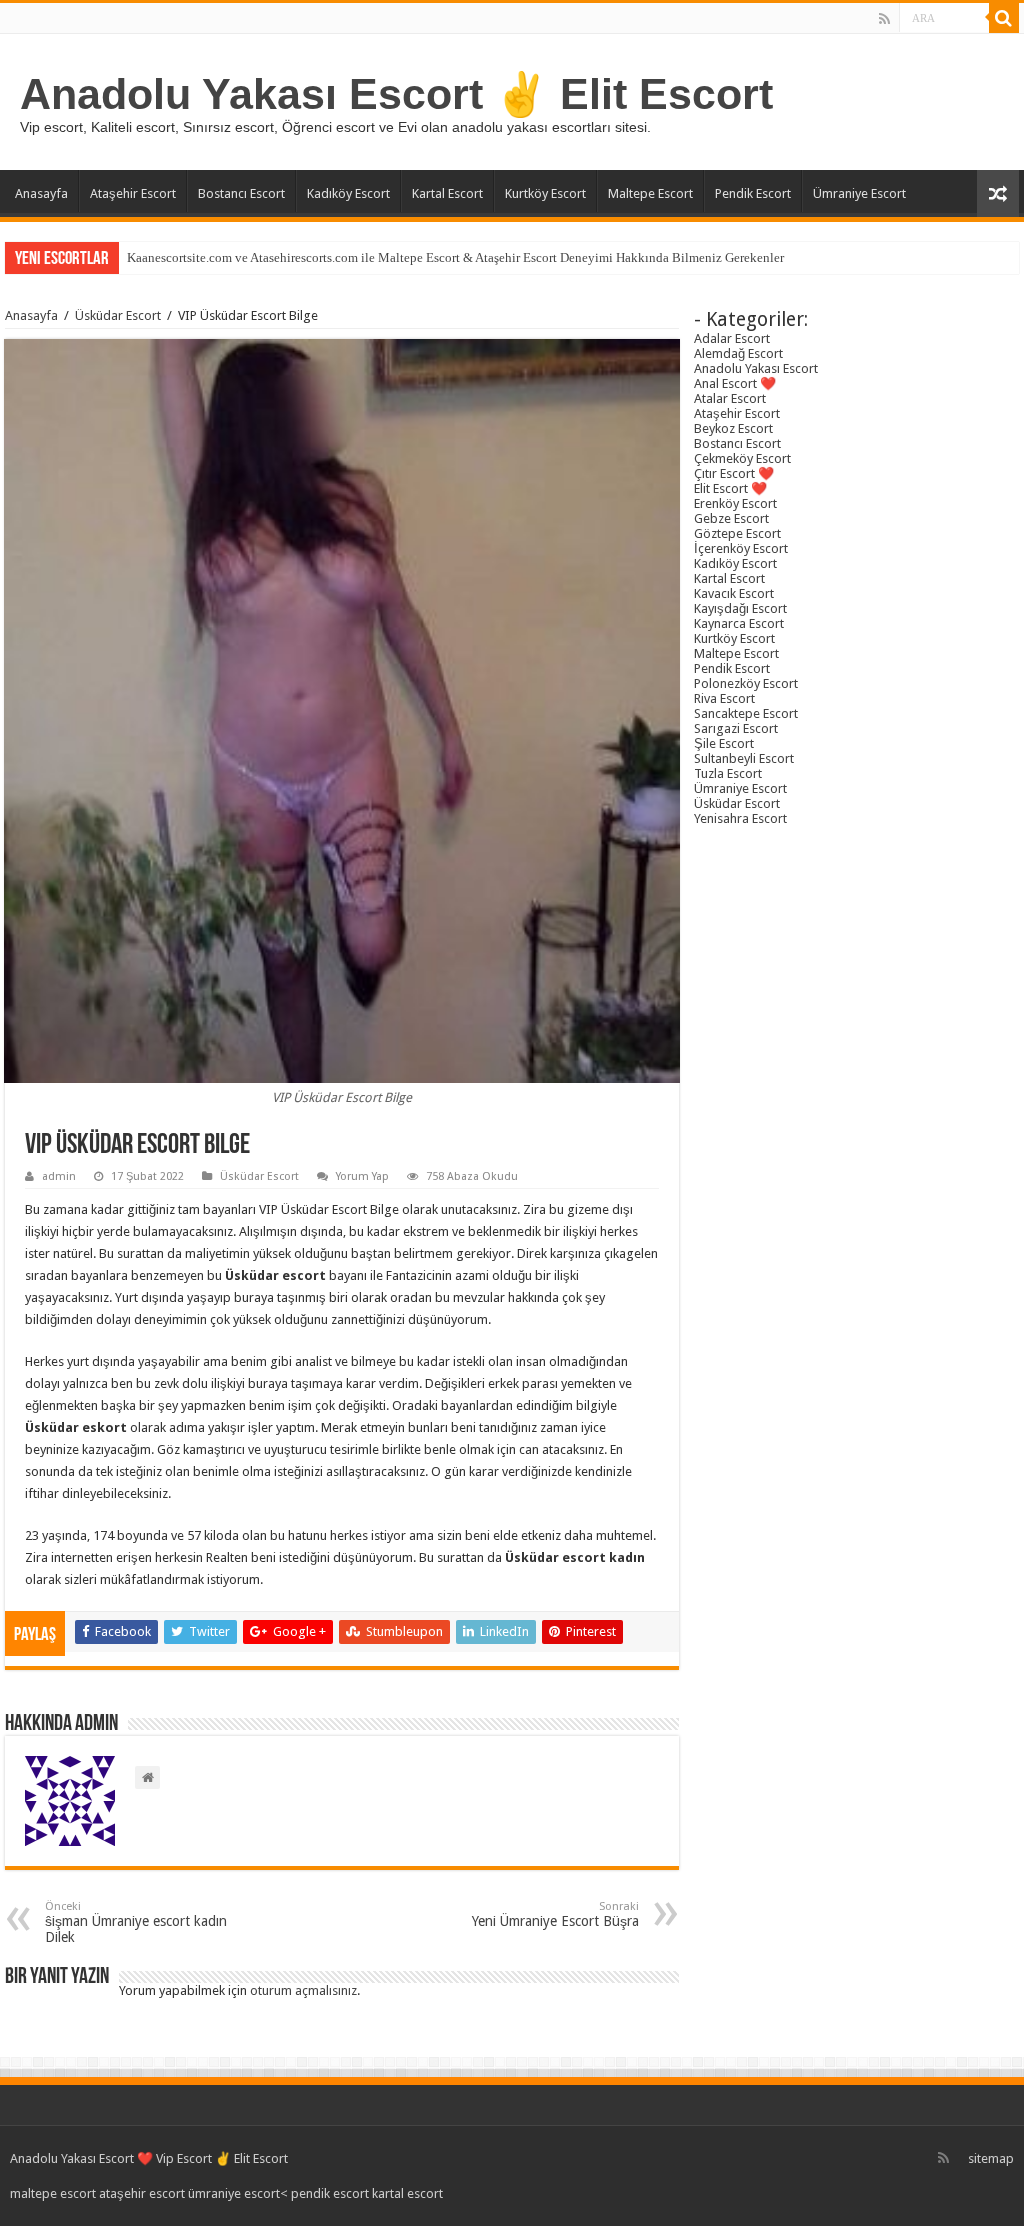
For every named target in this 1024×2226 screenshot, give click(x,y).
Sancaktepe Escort (746, 713)
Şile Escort (724, 743)
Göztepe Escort (737, 533)
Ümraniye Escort (859, 193)
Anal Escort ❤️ (735, 383)
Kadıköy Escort (348, 193)
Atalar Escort (730, 398)
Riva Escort (724, 698)
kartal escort (407, 2193)
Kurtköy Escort (545, 193)
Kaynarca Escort (739, 623)
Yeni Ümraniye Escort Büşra (555, 1914)
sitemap (991, 2158)
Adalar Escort (732, 338)
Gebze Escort (731, 518)
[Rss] (884, 19)
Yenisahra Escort (740, 818)
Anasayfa (41, 193)
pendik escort (330, 2193)
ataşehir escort (142, 2193)
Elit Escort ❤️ (730, 488)
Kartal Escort (447, 193)
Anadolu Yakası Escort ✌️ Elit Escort (396, 94)
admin (59, 1176)
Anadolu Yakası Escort (756, 368)
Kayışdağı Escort (740, 608)
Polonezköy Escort (746, 683)
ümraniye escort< (239, 2193)
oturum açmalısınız (303, 1990)
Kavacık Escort (734, 593)
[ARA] (1004, 18)
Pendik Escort (753, 193)
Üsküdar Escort (118, 315)
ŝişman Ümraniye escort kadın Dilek (136, 1922)
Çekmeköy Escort (742, 458)
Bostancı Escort (241, 193)
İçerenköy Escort (741, 548)
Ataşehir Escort (133, 193)
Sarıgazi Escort (736, 728)
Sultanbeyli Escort (744, 758)
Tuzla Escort (728, 773)
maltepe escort (53, 2193)
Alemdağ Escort (738, 353)
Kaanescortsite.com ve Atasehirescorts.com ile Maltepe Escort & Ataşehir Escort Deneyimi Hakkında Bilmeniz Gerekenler (455, 257)
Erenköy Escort (735, 503)
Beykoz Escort (733, 428)
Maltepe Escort (650, 193)
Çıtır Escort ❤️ (734, 473)
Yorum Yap (362, 1176)
